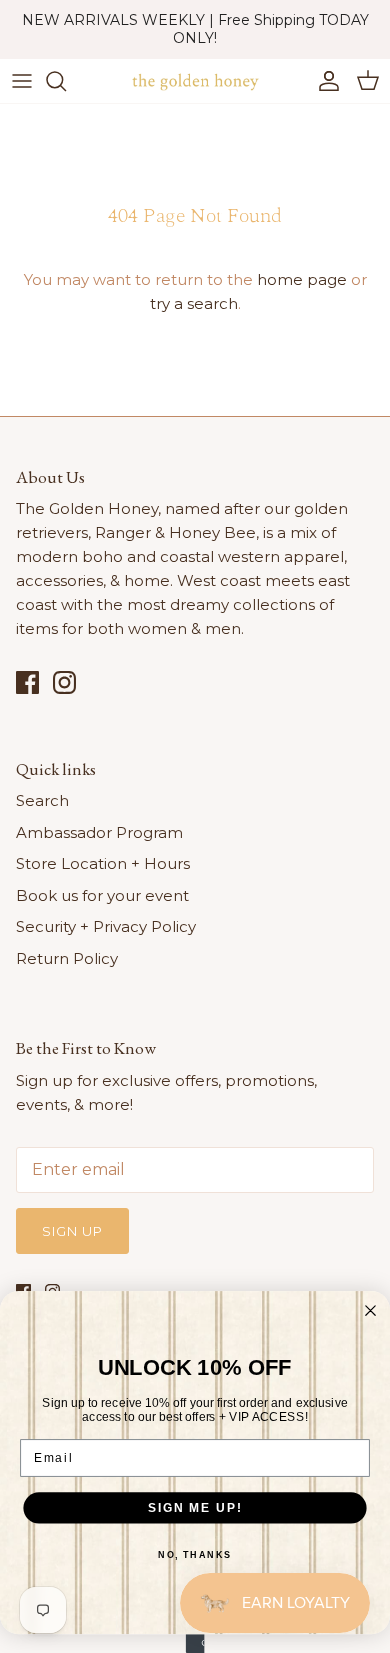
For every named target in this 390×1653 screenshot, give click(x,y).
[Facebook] (27, 682)
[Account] (324, 81)
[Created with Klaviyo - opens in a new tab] (195, 1643)
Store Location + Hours (103, 863)
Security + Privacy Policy (106, 926)
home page (302, 279)
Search (42, 800)
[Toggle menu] (22, 81)
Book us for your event (102, 895)
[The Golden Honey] (195, 81)
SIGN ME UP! (195, 1507)
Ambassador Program (99, 832)
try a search (194, 303)
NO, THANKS (195, 1554)
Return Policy (67, 958)
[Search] (66, 81)
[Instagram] (64, 682)
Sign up (72, 1231)
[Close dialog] (370, 1310)
